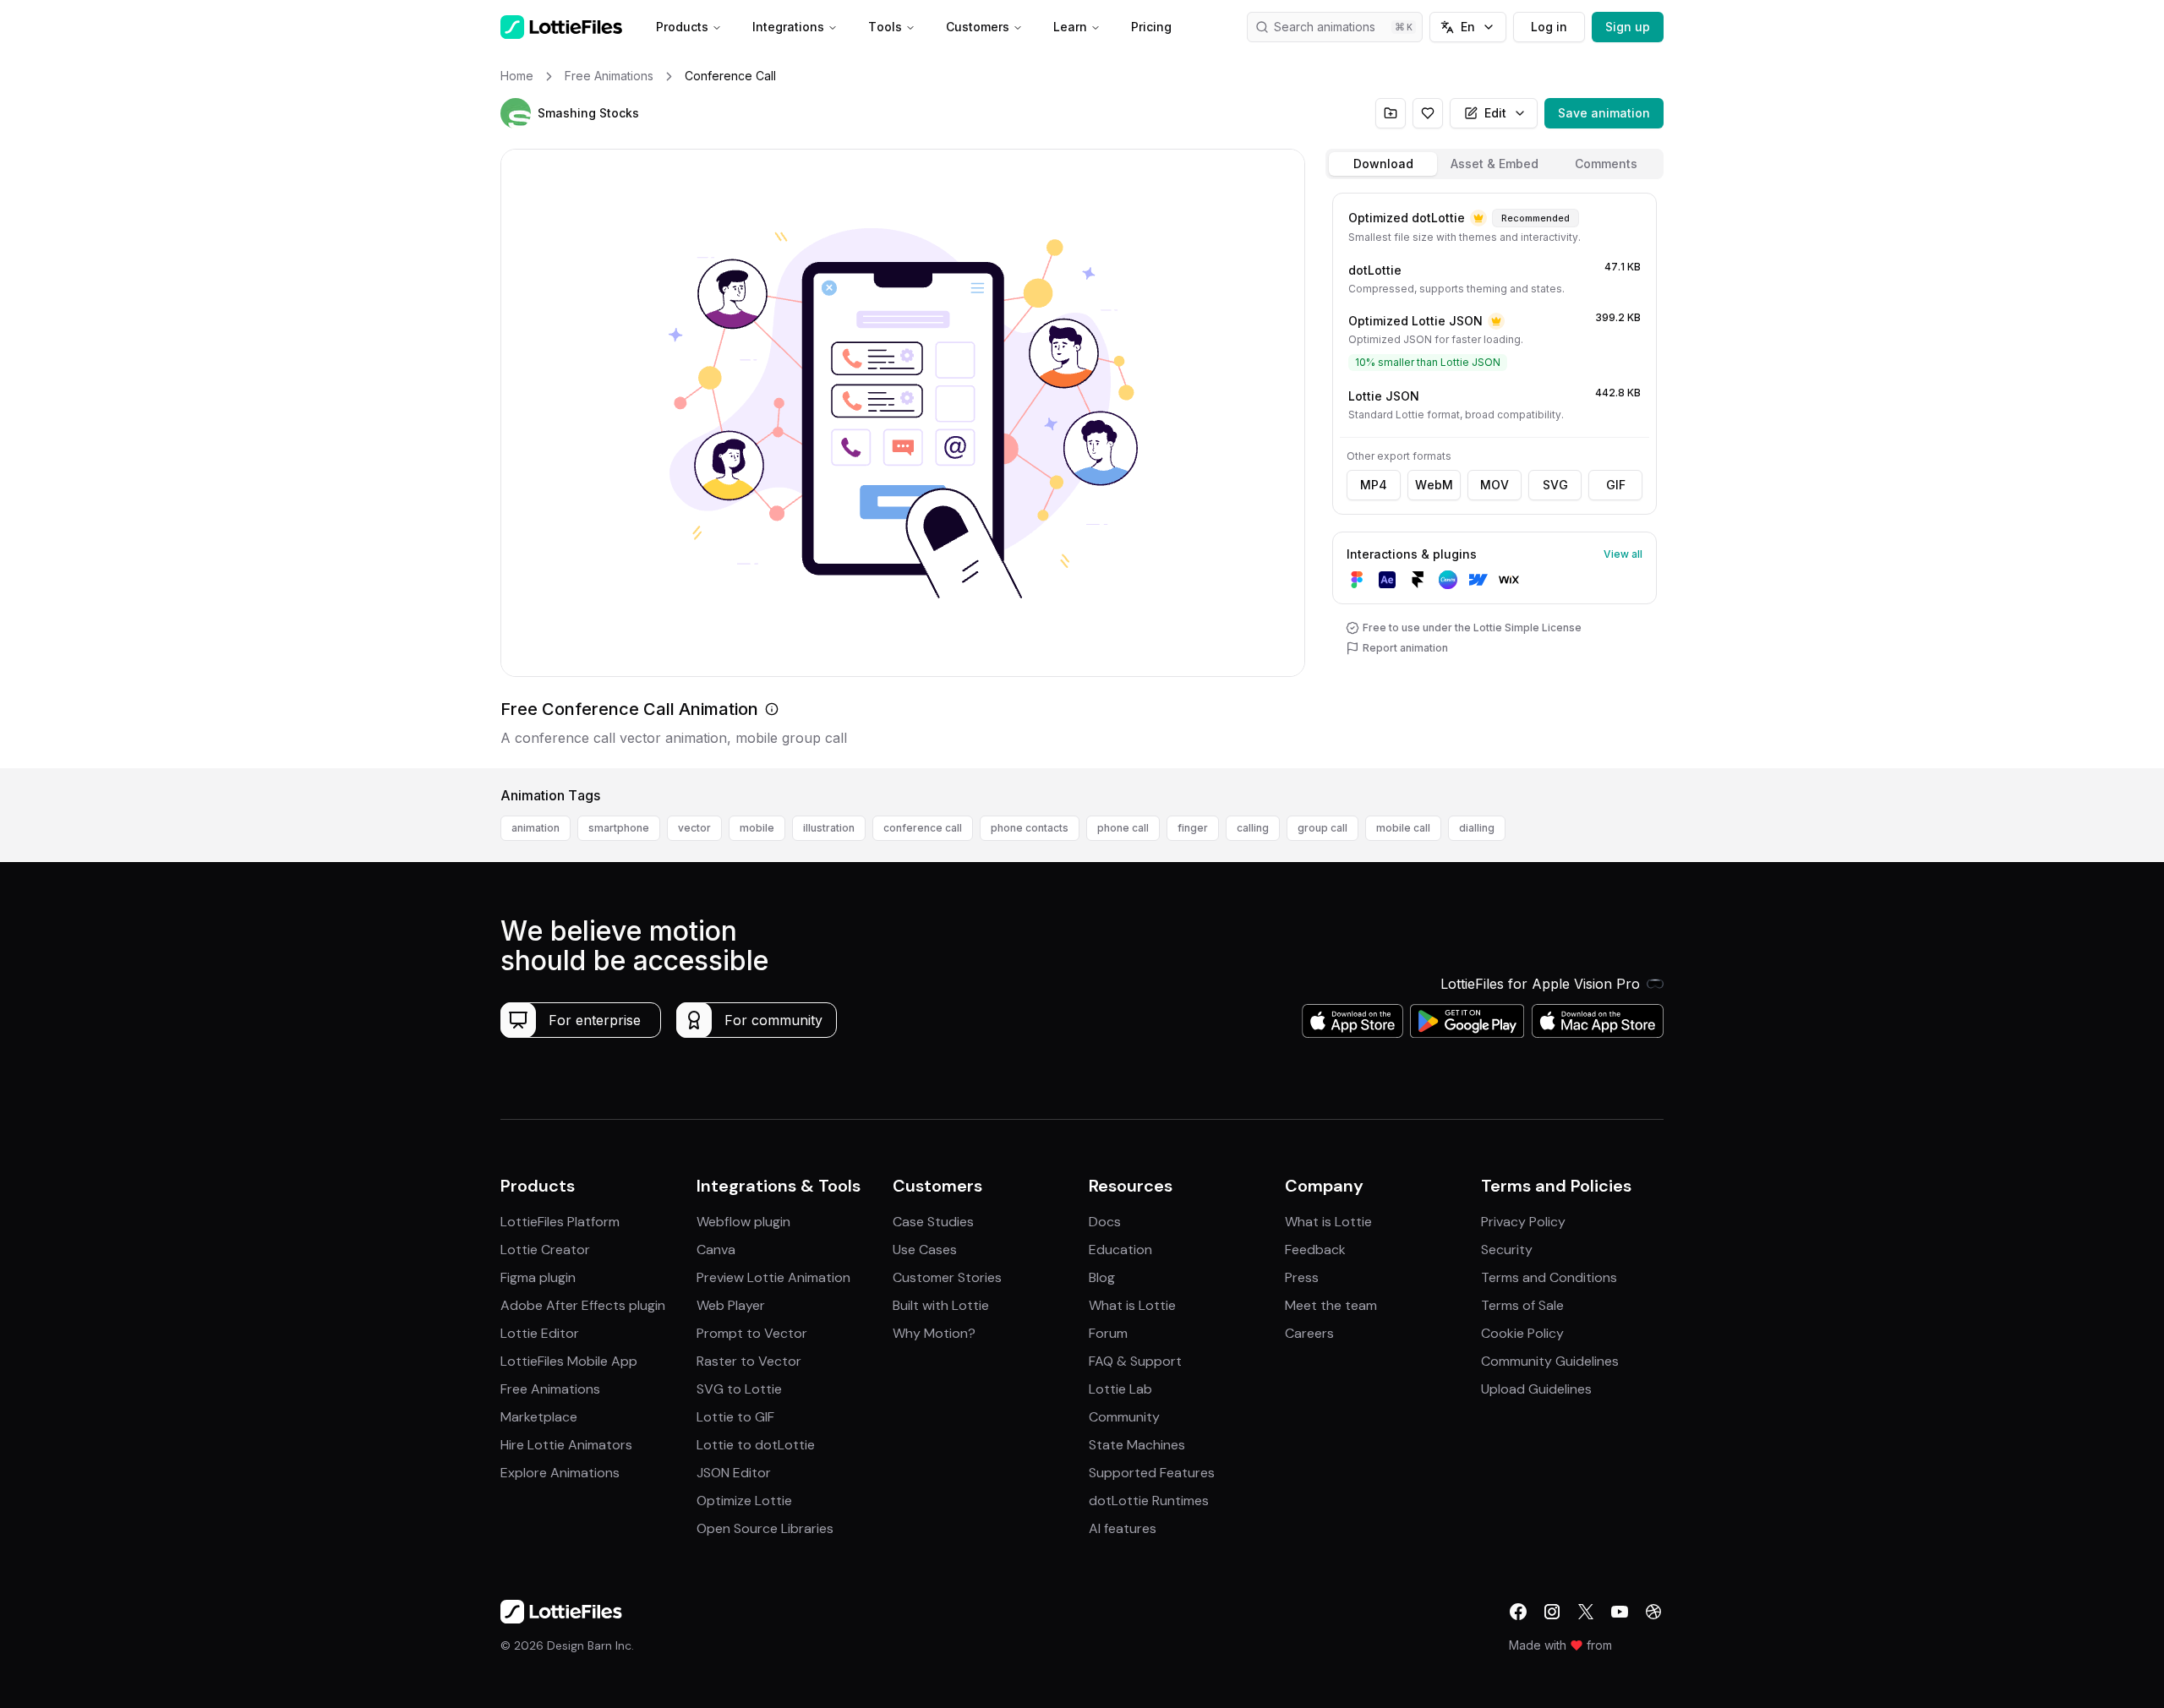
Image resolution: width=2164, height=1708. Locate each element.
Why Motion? (934, 1333)
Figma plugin (538, 1277)
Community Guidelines (1550, 1361)
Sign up (1628, 27)
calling (1253, 828)
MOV (1495, 485)
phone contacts (1030, 828)
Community (1124, 1417)
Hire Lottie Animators (566, 1445)
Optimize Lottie (744, 1501)
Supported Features (1152, 1473)
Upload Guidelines (1536, 1389)
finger (1193, 828)
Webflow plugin (743, 1222)
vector (694, 828)
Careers (1309, 1333)
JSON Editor (734, 1473)
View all (1623, 554)
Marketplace (539, 1417)
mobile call (1403, 828)
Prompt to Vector (752, 1333)
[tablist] (1495, 164)
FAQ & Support (1135, 1361)
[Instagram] (1552, 1612)
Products (682, 27)
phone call (1123, 828)
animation (536, 828)
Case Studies (933, 1222)
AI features (1123, 1528)
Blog (1102, 1277)
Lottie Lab (1120, 1389)
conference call (923, 828)
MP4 (1374, 485)
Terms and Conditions (1549, 1277)
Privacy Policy (1523, 1222)
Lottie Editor (540, 1333)
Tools (885, 27)
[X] (1586, 1612)
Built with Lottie (941, 1305)
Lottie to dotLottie (756, 1445)
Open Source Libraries (765, 1528)
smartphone (619, 828)
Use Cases (925, 1250)
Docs (1105, 1222)
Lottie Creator (545, 1250)
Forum (1108, 1333)
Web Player (731, 1305)
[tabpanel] (1495, 477)
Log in (1549, 27)
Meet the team (1331, 1305)
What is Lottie (1132, 1305)
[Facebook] (1518, 1612)
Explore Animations (560, 1473)
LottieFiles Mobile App (569, 1361)
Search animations (1325, 27)
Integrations (788, 27)
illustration (829, 828)
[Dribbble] (1653, 1612)
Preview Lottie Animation (773, 1277)
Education (1120, 1250)
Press (1302, 1277)
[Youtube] (1620, 1612)
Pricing (1151, 27)
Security (1507, 1250)
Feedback (1315, 1250)
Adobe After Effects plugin (583, 1305)
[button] (516, 113)
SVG (1555, 485)
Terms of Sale (1522, 1305)
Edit (1495, 113)
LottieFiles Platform (560, 1222)
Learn (1070, 27)
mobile (757, 828)
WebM (1434, 485)
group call (1322, 828)
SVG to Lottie (739, 1389)
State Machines (1137, 1445)
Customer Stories (947, 1277)
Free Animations (550, 1389)
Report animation (1405, 648)
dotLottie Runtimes (1149, 1501)
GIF (1616, 485)
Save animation (1604, 113)
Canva (716, 1250)
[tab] (1383, 164)
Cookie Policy (1522, 1333)
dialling (1477, 828)
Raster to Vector (749, 1361)
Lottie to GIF (735, 1417)
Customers (978, 27)
